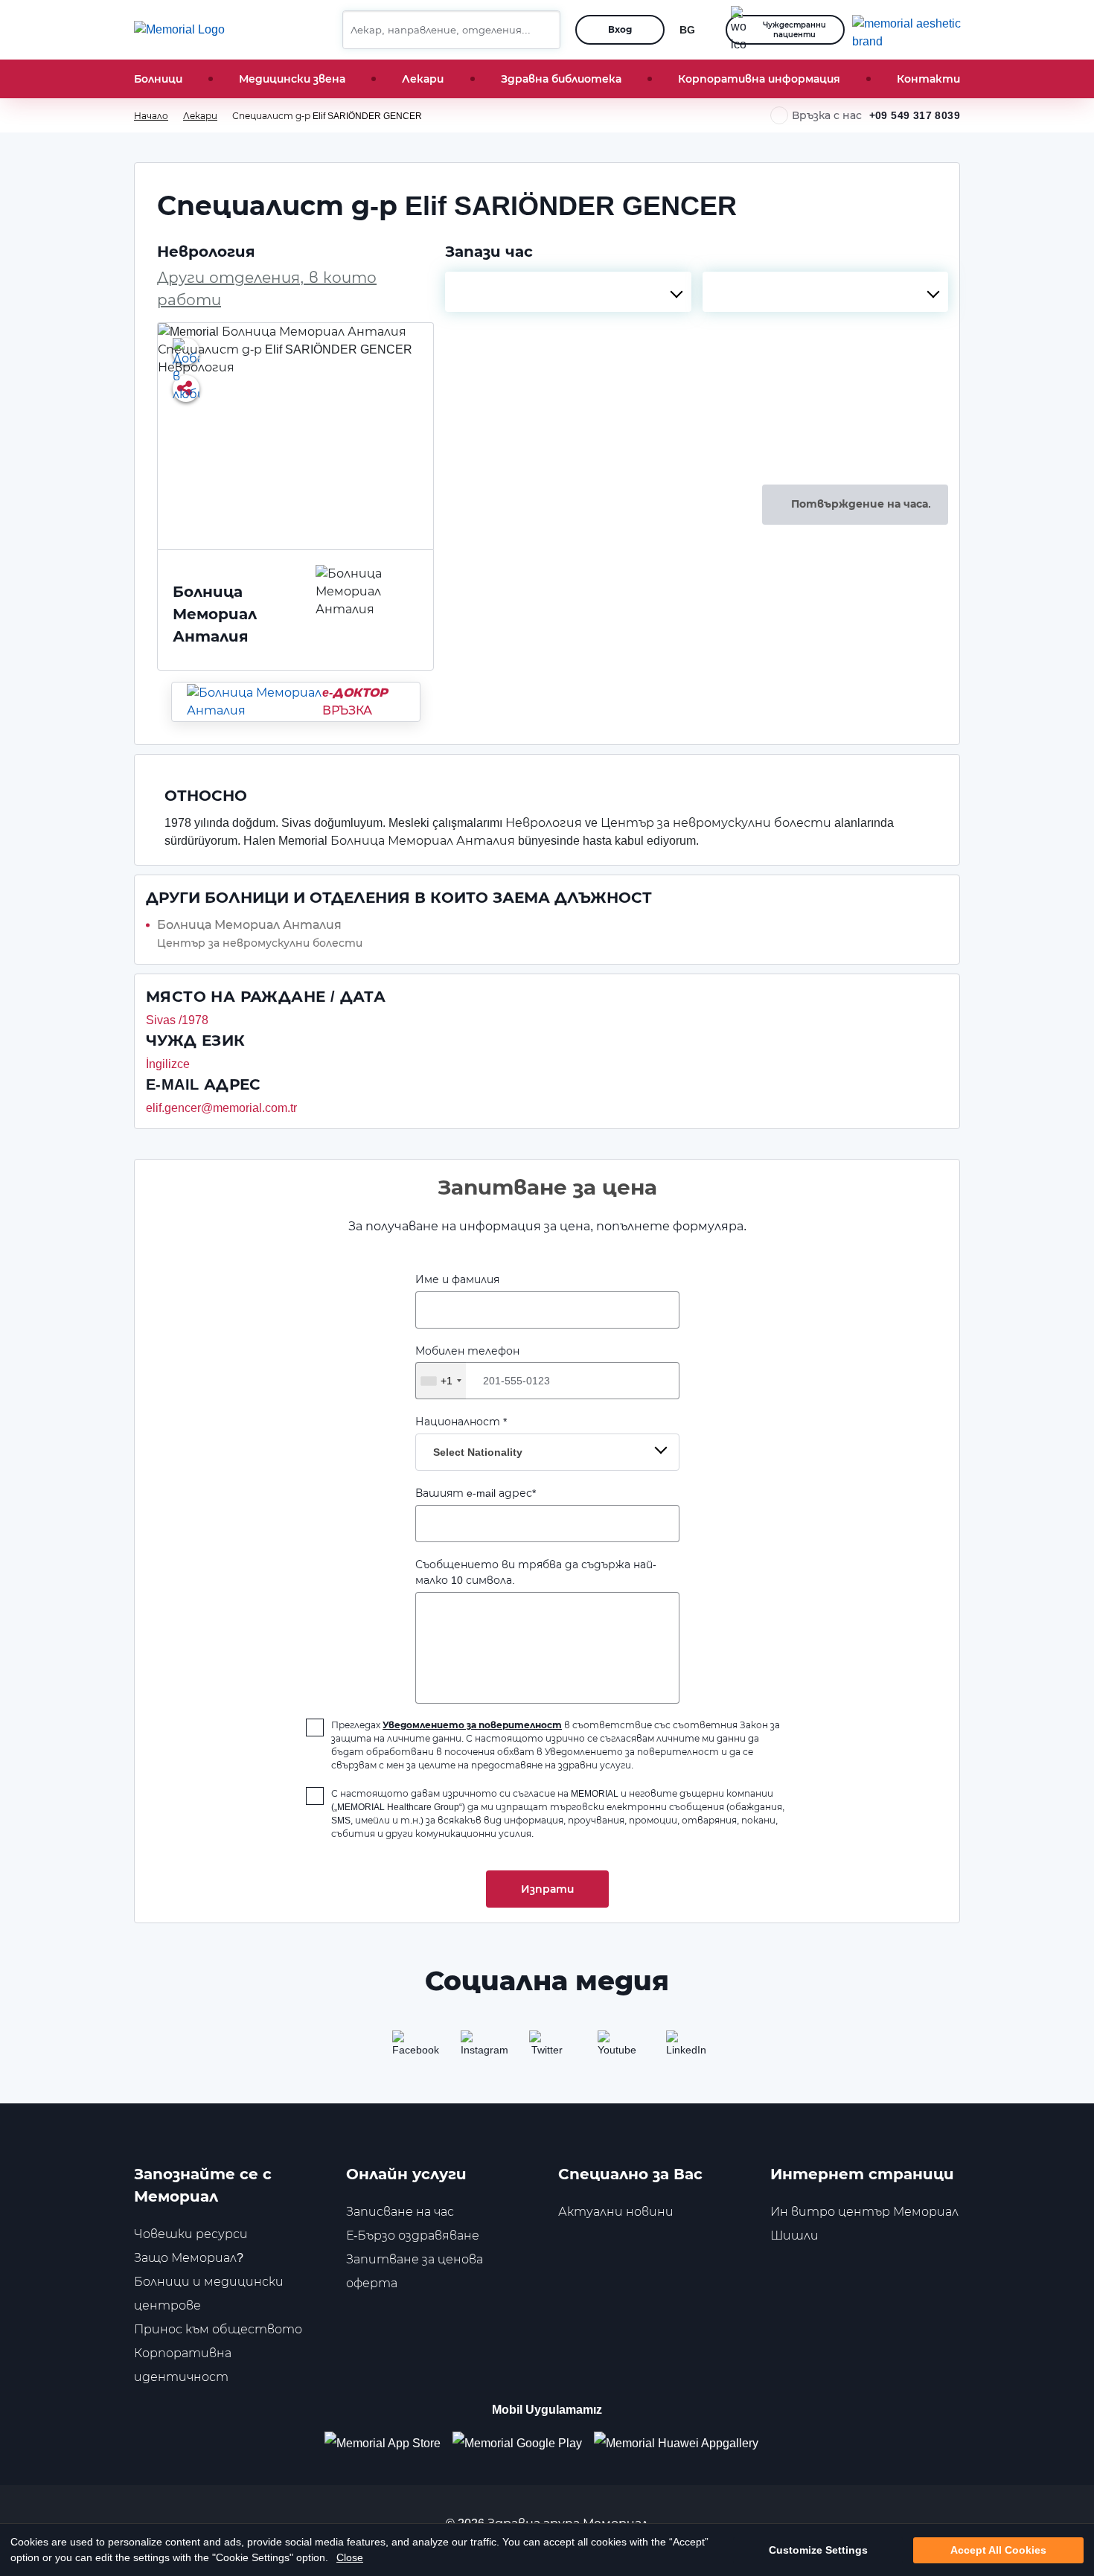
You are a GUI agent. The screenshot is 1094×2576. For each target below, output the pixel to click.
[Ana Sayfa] (179, 30)
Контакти (928, 79)
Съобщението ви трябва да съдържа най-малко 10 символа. (536, 1572)
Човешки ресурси (191, 2234)
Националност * (469, 1437)
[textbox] (568, 292)
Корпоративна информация (759, 79)
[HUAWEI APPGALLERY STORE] (682, 2443)
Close (350, 2557)
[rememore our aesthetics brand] (912, 30)
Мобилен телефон (467, 1366)
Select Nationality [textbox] (478, 1452)
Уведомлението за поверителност (472, 1725)
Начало (151, 116)
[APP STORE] (388, 2443)
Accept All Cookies (998, 2550)
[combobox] (568, 292)
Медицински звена (292, 79)
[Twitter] (547, 2048)
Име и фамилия (457, 1279)
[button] (543, 30)
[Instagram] (479, 2048)
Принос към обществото (218, 2329)
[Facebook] (410, 2048)
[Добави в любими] (186, 351)
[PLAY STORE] (517, 2443)
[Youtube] (615, 2048)
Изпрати (547, 1889)
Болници (158, 79)
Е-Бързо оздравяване (413, 2235)
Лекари (423, 79)
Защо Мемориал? (189, 2258)
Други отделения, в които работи (267, 289)
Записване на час (400, 2212)
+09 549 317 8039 (915, 115)
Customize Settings (818, 2550)
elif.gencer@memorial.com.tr (221, 1108)
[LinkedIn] (684, 2048)
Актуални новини (616, 2212)
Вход (620, 29)
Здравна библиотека (561, 79)
